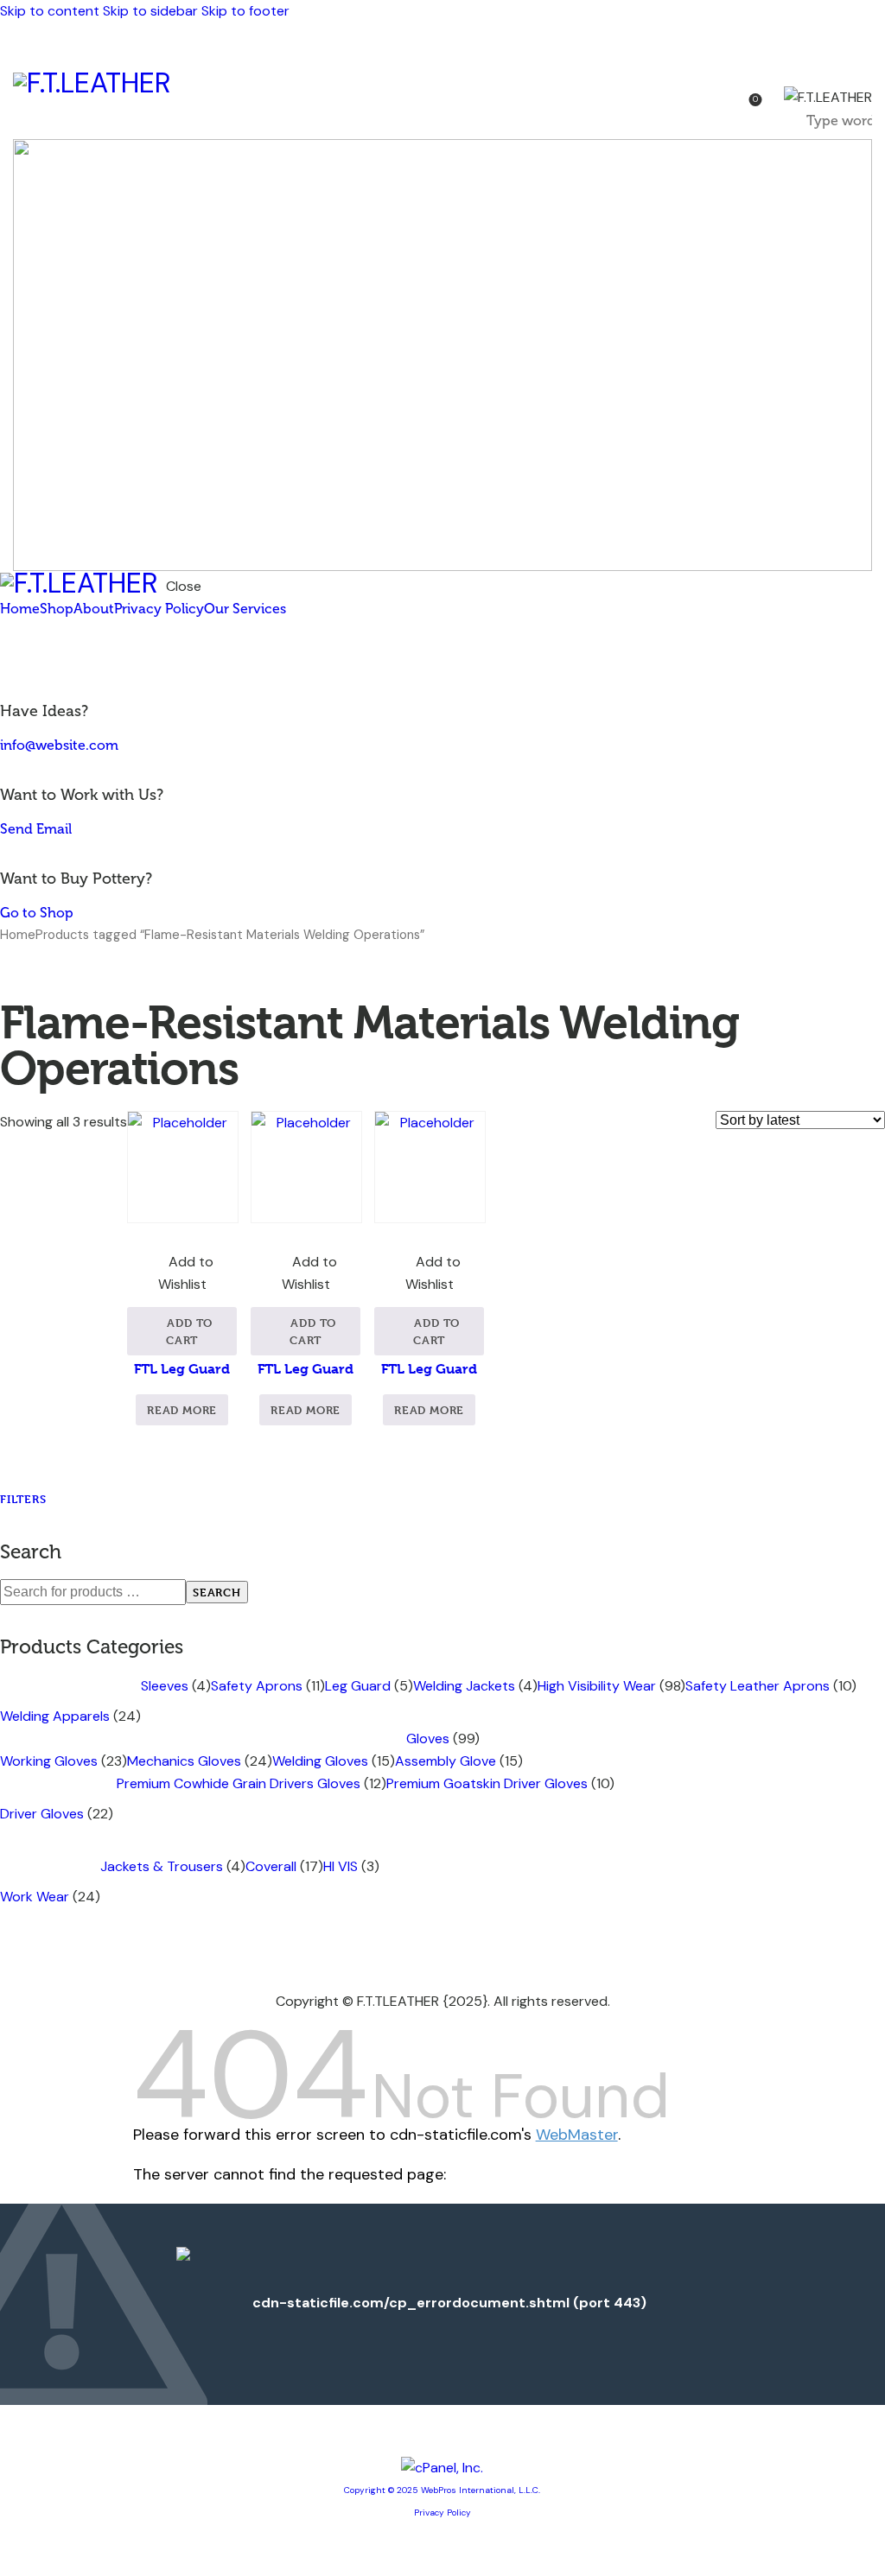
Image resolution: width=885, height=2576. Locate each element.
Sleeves (165, 1686)
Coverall (271, 1866)
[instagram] (67, 661)
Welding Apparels (55, 1716)
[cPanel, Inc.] (442, 2468)
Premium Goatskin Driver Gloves (487, 1783)
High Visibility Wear (597, 1686)
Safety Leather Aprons (758, 1686)
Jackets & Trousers (162, 1866)
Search (217, 1592)
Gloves (428, 1738)
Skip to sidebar (150, 11)
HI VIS (341, 1866)
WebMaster (577, 2135)
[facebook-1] (10, 661)
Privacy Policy (442, 2513)
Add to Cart (189, 1331)
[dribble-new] (48, 661)
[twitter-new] (29, 661)
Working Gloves (49, 1761)
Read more (182, 1410)
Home (18, 935)
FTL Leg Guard (182, 1369)
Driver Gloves (42, 1814)
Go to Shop (37, 913)
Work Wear (35, 1897)
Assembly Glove (446, 1761)
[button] (182, 1273)
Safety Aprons (257, 1686)
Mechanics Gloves (184, 1761)
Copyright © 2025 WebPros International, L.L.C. (442, 2490)
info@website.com (59, 745)
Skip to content (50, 11)
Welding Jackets (464, 1686)
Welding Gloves (320, 1761)
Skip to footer (245, 11)
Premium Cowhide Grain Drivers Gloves (239, 1783)
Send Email (36, 829)
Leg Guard (358, 1686)
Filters (23, 1499)
